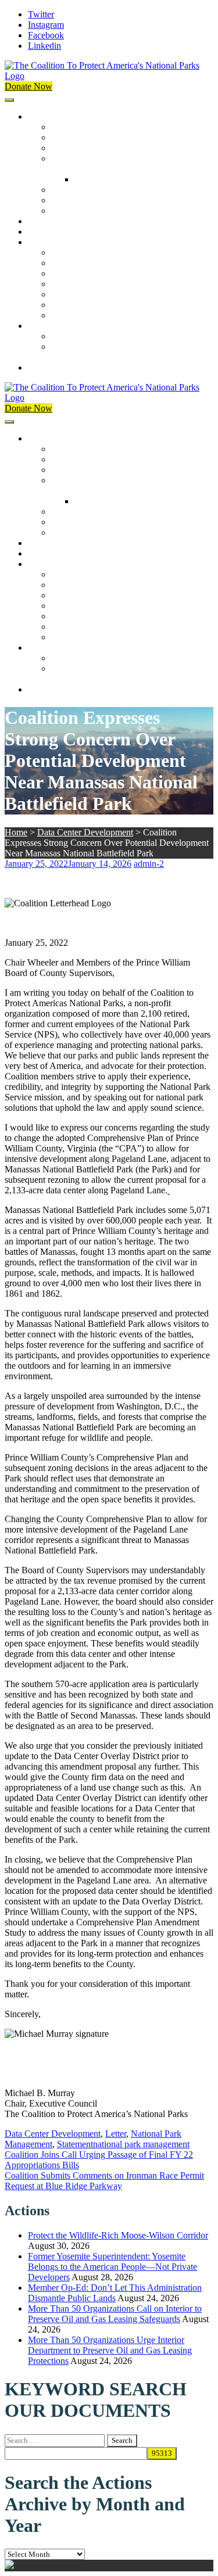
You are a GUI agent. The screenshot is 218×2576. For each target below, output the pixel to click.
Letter (116, 2134)
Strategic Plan (76, 200)
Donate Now (28, 86)
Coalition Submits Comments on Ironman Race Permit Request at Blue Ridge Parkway (104, 2181)
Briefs (62, 252)
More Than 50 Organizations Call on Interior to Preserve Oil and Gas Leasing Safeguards (115, 2314)
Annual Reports (80, 263)
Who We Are (75, 137)
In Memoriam (76, 315)
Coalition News (57, 242)
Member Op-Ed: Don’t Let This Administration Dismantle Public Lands (115, 2293)
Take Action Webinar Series (102, 284)
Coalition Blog (78, 294)
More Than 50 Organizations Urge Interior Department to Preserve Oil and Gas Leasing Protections (110, 2350)
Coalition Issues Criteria (95, 148)
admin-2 (149, 864)
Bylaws (65, 190)
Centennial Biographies (117, 179)
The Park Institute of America (105, 305)
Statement (75, 2144)
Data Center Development (85, 832)
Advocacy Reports (85, 273)
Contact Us (49, 367)
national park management (141, 2144)
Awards (65, 211)
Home (16, 832)
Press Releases (55, 232)
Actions (42, 221)
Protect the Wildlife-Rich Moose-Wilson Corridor (118, 2235)
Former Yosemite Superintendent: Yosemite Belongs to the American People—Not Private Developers (112, 2267)
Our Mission (51, 116)
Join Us (42, 326)
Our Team (70, 127)
